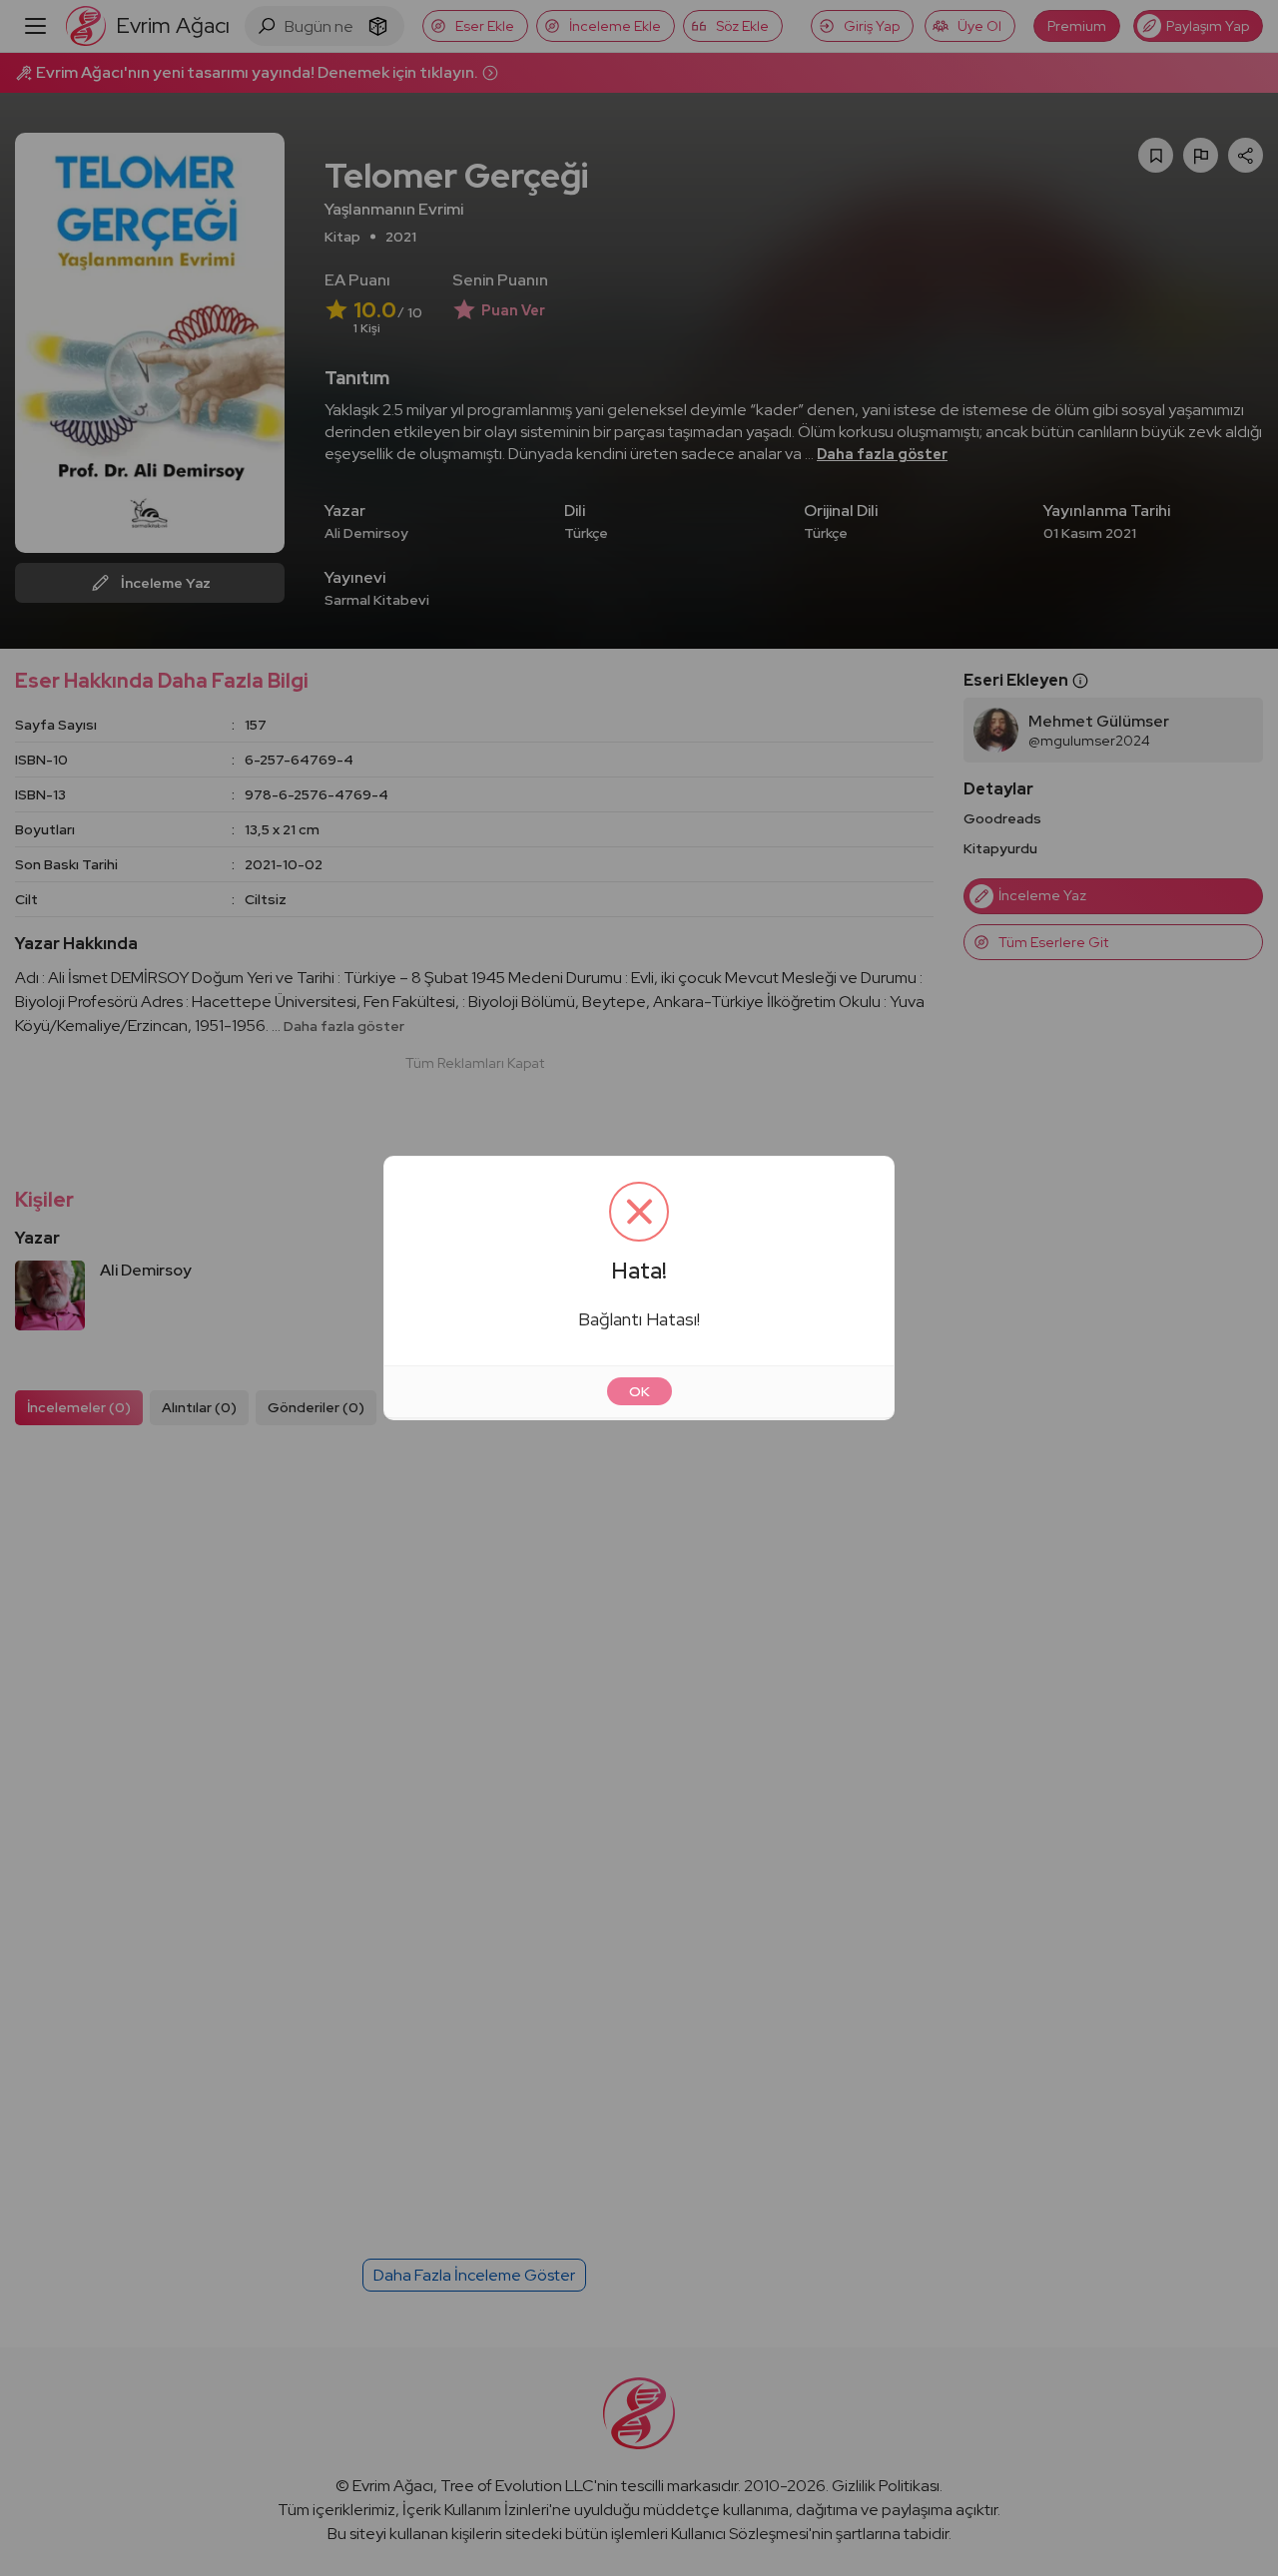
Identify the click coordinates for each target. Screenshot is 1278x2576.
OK (639, 1391)
